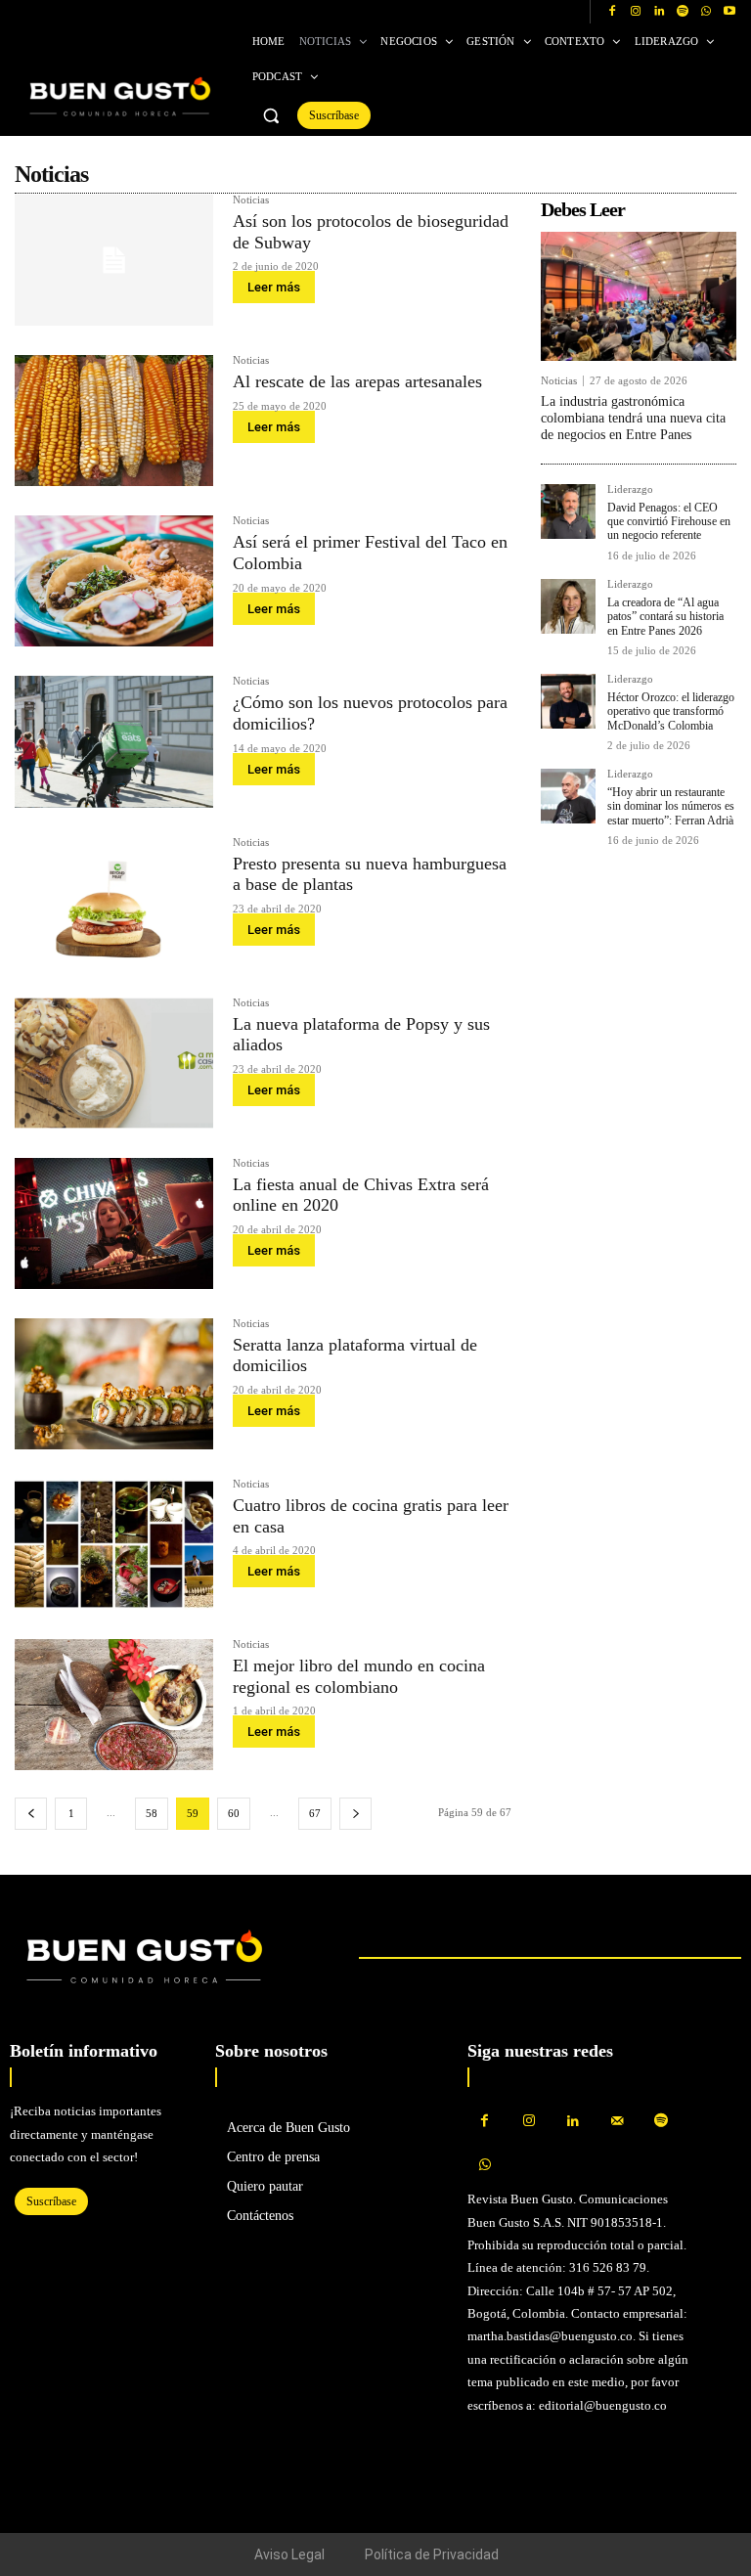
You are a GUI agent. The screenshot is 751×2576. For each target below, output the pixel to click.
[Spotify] (683, 12)
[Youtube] (729, 12)
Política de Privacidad (432, 2554)
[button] (271, 115)
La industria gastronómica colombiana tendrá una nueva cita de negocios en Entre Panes (633, 418)
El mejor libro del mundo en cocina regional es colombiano (359, 1676)
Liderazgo (630, 489)
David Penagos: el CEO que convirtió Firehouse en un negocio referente (669, 522)
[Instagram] (636, 12)
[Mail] (617, 2122)
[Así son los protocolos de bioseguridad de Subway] (114, 260)
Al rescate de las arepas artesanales (357, 381)
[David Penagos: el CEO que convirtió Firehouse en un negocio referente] (568, 511)
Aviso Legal (289, 2554)
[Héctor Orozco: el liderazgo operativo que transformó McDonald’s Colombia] (568, 701)
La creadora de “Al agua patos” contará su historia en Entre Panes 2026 (665, 617)
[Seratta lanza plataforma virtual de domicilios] (114, 1384)
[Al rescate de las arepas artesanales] (114, 421)
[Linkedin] (659, 12)
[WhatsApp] (706, 12)
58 (152, 1813)
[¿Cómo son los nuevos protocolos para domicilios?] (114, 741)
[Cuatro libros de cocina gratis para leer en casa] (114, 1544)
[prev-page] (31, 1814)
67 (315, 1813)
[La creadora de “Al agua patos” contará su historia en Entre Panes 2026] (568, 606)
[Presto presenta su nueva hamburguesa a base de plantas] (114, 903)
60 (234, 1813)
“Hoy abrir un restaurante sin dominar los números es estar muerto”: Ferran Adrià (671, 806)
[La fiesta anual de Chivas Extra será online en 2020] (114, 1223)
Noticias (251, 200)
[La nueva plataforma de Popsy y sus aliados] (114, 1063)
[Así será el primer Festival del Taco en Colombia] (114, 581)
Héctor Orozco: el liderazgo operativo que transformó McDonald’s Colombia (671, 711)
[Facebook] (612, 12)
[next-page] (355, 1814)
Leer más (274, 287)
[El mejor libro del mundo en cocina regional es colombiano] (114, 1705)
